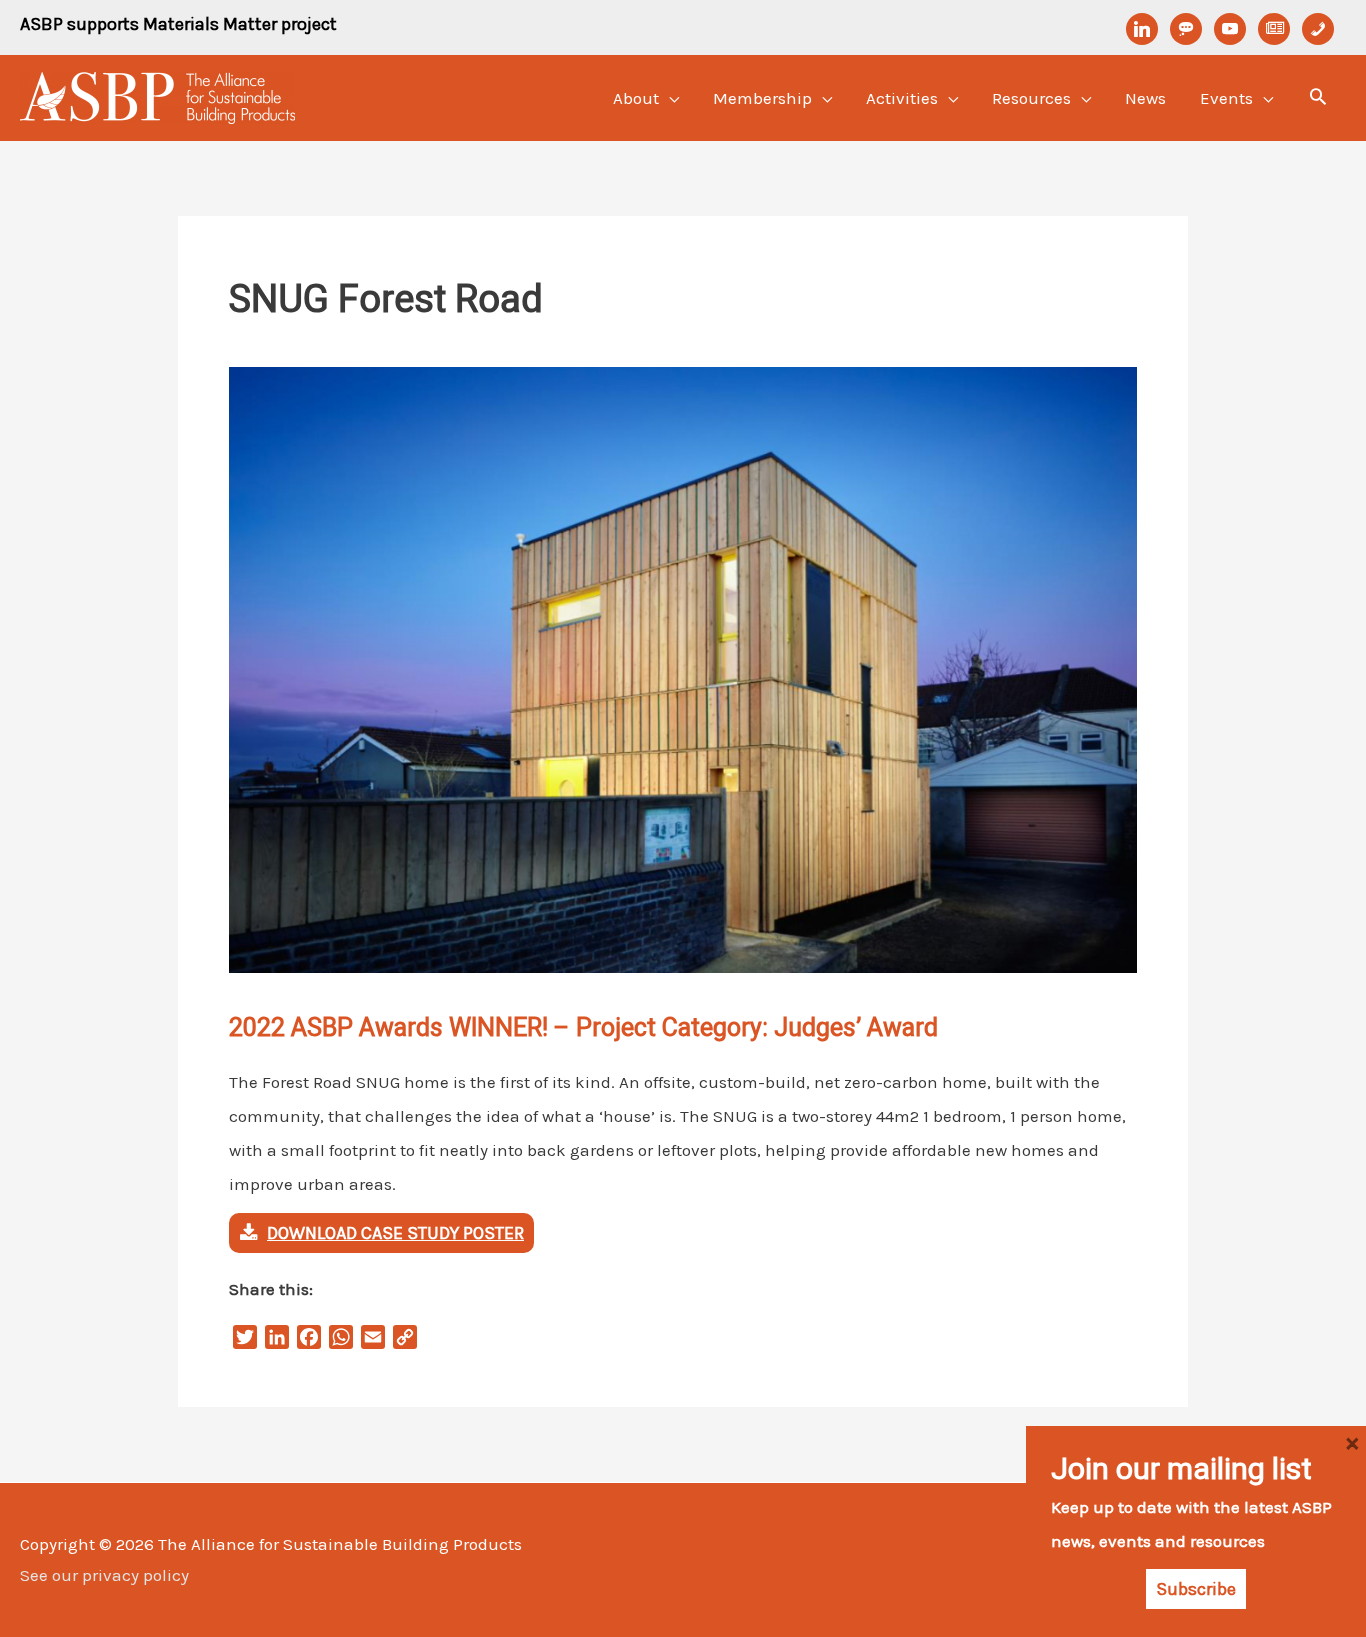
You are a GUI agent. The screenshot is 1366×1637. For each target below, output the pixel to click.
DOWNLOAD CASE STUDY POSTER (395, 1233)
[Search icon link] (1318, 99)
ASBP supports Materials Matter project (178, 24)
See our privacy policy (104, 1575)
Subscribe (1196, 1589)
